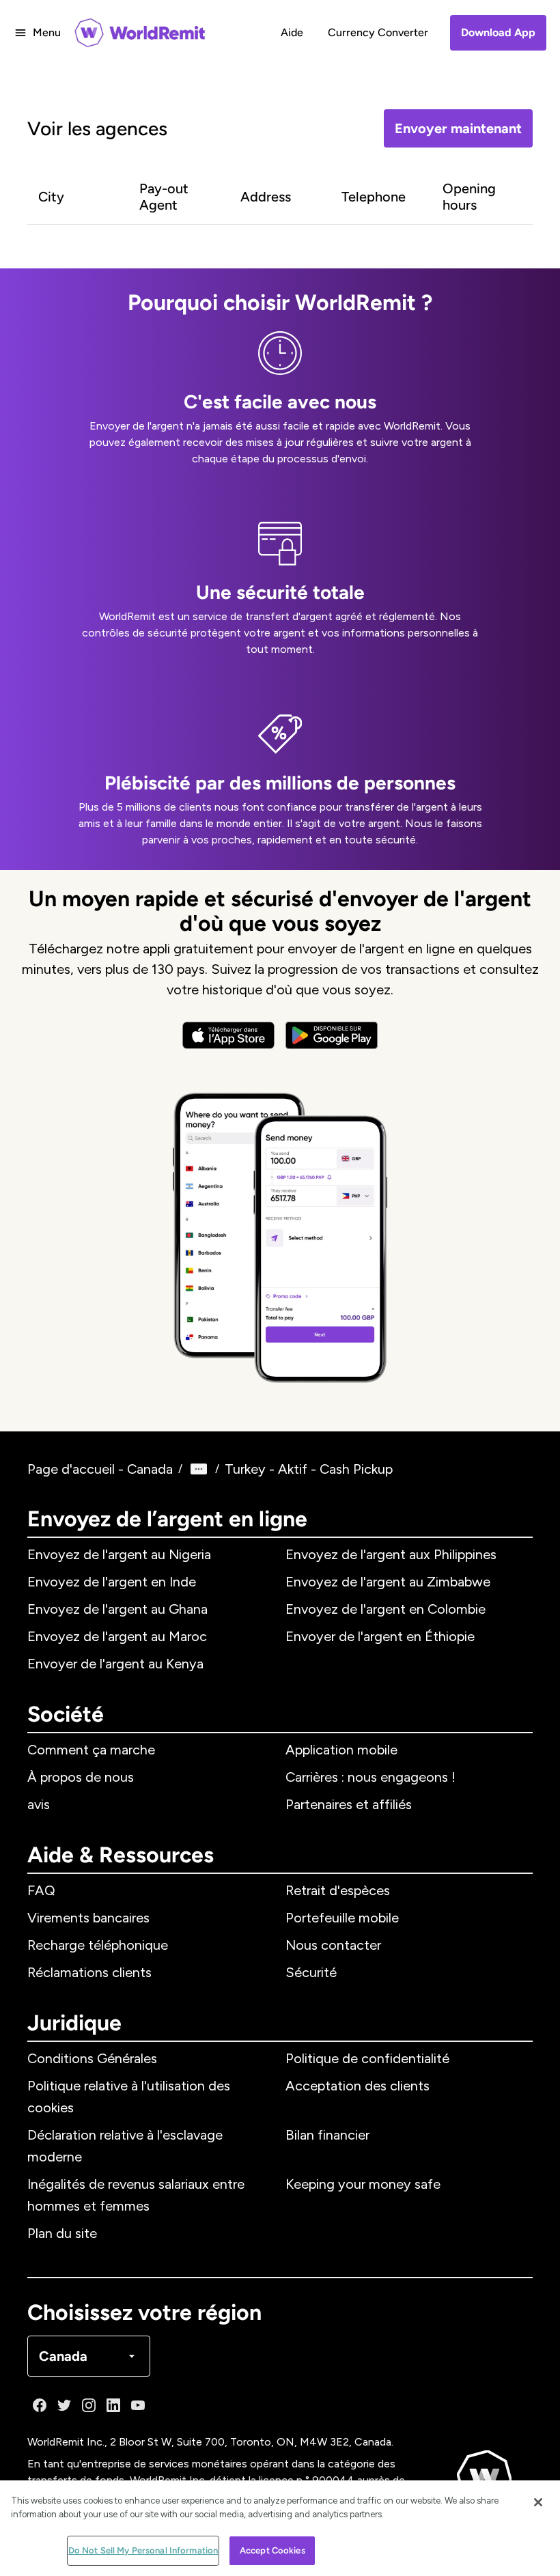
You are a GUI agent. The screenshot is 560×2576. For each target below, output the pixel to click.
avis (39, 1804)
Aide (292, 32)
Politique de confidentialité (367, 2058)
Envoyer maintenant (458, 128)
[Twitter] (64, 2405)
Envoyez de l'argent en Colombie (386, 1609)
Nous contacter (333, 1945)
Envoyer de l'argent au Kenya (115, 1664)
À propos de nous (81, 1777)
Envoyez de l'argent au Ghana (117, 1609)
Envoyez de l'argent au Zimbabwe (388, 1582)
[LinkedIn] (113, 2405)
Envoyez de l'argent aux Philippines (391, 1554)
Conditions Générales (92, 2058)
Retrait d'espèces (338, 1890)
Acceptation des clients (358, 2086)
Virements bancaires (88, 1918)
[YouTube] (138, 2405)
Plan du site (62, 2233)
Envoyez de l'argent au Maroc (117, 1636)
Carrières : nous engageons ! (370, 1777)
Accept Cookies (272, 2550)
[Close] (538, 2502)
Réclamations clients (89, 1972)
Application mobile (341, 1750)
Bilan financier (327, 2135)
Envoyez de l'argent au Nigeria (119, 1554)
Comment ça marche (91, 1750)
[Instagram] (89, 2405)
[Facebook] (40, 2405)
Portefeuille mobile (342, 1918)
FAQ (41, 1890)
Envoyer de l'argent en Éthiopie (380, 1636)
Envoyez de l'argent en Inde (112, 1582)
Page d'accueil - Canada (100, 1469)
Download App (498, 32)
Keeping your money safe (363, 2184)
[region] (280, 2528)
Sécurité (311, 1972)
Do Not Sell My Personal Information (143, 2550)
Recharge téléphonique (98, 1945)
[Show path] (199, 1469)
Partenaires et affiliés (349, 1804)
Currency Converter (378, 32)
